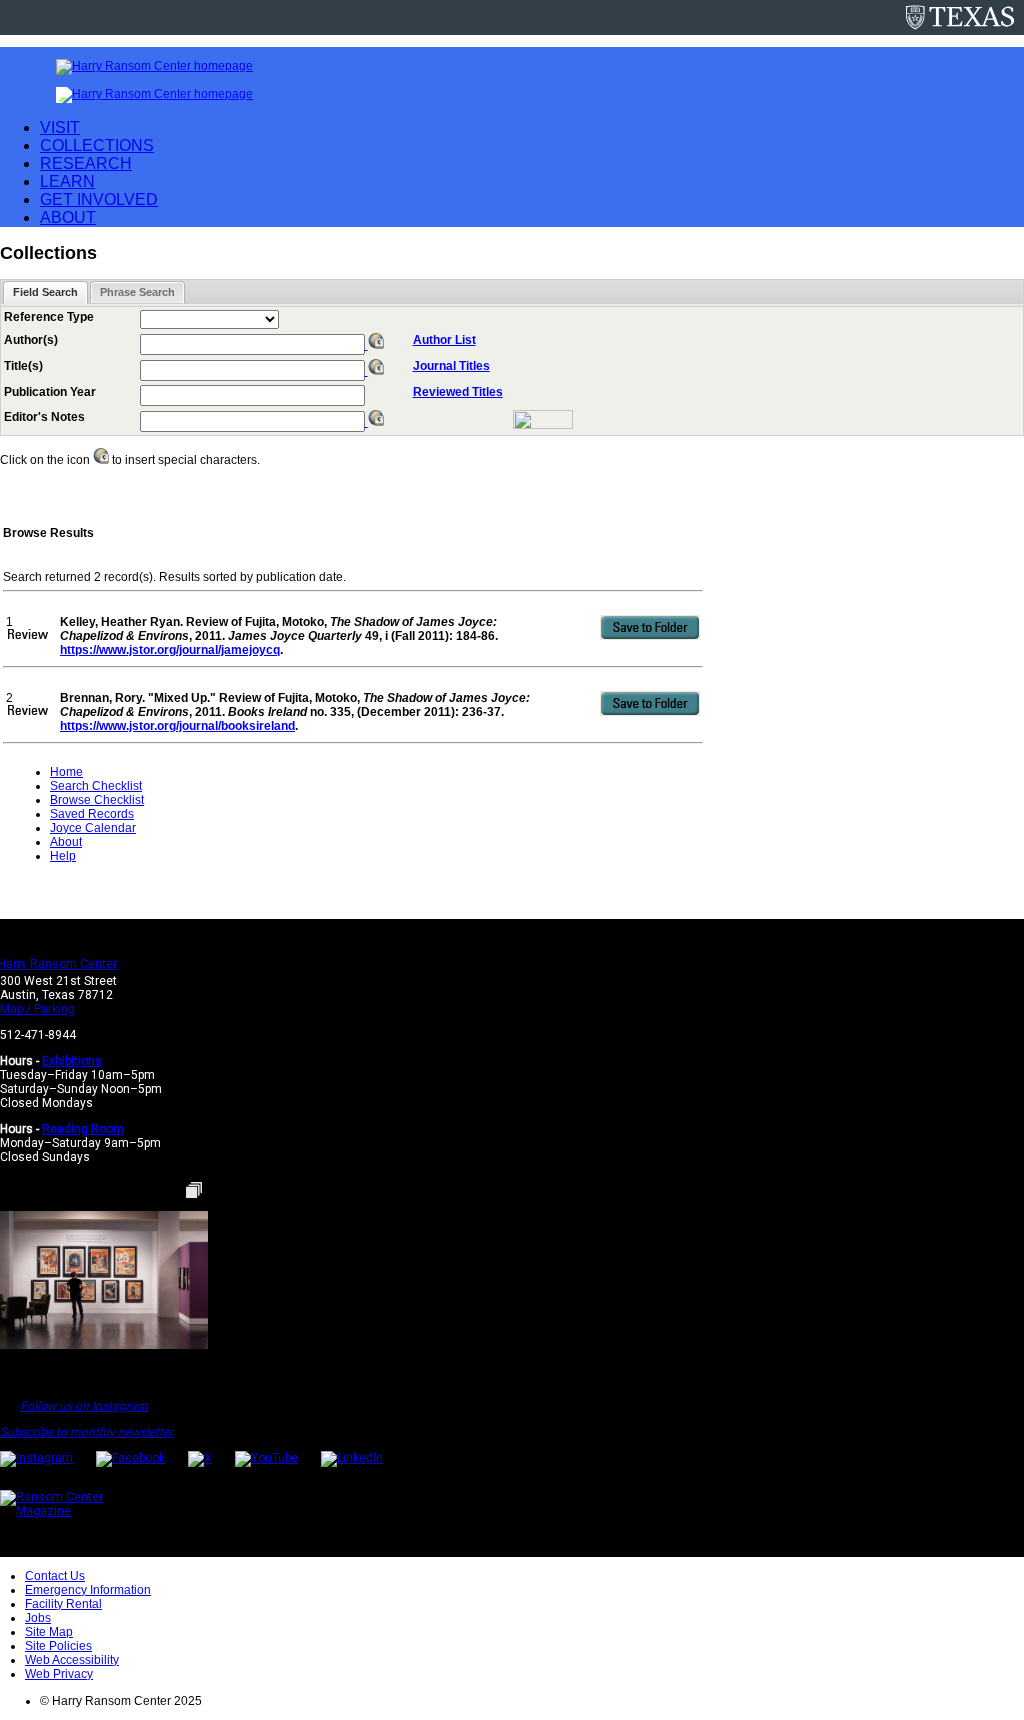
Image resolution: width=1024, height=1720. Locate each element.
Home (66, 772)
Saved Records (92, 814)
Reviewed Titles (458, 392)
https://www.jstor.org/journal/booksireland (177, 726)
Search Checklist (96, 786)
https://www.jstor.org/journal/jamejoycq (170, 650)
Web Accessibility (72, 1660)
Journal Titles (451, 366)
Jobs (38, 1618)
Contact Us (55, 1576)
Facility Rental (63, 1604)
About (66, 842)
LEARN (67, 181)
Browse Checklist (97, 800)
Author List (444, 340)
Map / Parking (37, 1009)
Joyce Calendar (93, 828)
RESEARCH (86, 163)
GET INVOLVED (99, 199)
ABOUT (68, 217)
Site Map (49, 1632)
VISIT (60, 127)
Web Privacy (59, 1674)
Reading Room (83, 1129)
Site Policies (58, 1646)
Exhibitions (72, 1061)
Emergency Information (88, 1590)
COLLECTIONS (97, 145)
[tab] (45, 292)
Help (63, 856)
